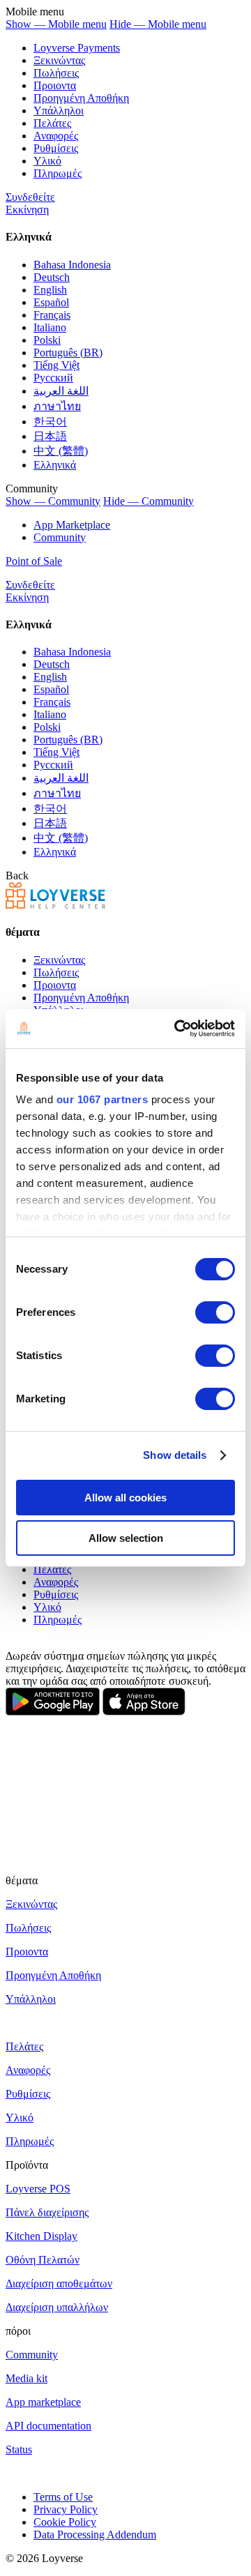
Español (51, 302)
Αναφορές (56, 136)
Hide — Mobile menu (158, 24)
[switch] (215, 1312)
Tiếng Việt (56, 365)
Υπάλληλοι (59, 111)
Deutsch (52, 277)
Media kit (26, 2378)
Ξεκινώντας (59, 60)
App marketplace (43, 2402)
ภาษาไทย (57, 406)
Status (19, 2449)
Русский (53, 378)
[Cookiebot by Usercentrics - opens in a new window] (177, 1029)
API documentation (48, 2426)
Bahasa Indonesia (72, 265)
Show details (175, 1455)
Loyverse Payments (77, 48)
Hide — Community (149, 501)
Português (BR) (68, 353)
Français (52, 315)
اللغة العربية (61, 391)
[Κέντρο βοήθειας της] (55, 905)
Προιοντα (55, 85)
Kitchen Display (41, 2236)
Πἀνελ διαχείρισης (47, 2212)
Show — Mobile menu (56, 24)
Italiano (50, 327)
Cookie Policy (65, 2522)
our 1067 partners (102, 1099)
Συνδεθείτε (30, 197)
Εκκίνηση (27, 210)
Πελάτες (52, 123)
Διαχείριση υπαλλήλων (57, 2307)
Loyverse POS (38, 2189)
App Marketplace (72, 525)
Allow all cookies (125, 1498)
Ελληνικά (55, 465)
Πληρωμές (58, 173)
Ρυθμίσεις (56, 148)
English (50, 290)
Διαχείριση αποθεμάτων (59, 2283)
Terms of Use (63, 2497)
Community (60, 537)
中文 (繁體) (61, 451)
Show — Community (53, 501)
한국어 (50, 422)
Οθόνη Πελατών (43, 2260)
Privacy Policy (66, 2509)
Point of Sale (34, 561)
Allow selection (126, 1538)
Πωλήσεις (56, 73)
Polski (47, 340)
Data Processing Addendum (95, 2535)
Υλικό (47, 161)
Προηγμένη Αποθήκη (81, 98)
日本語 (50, 436)
